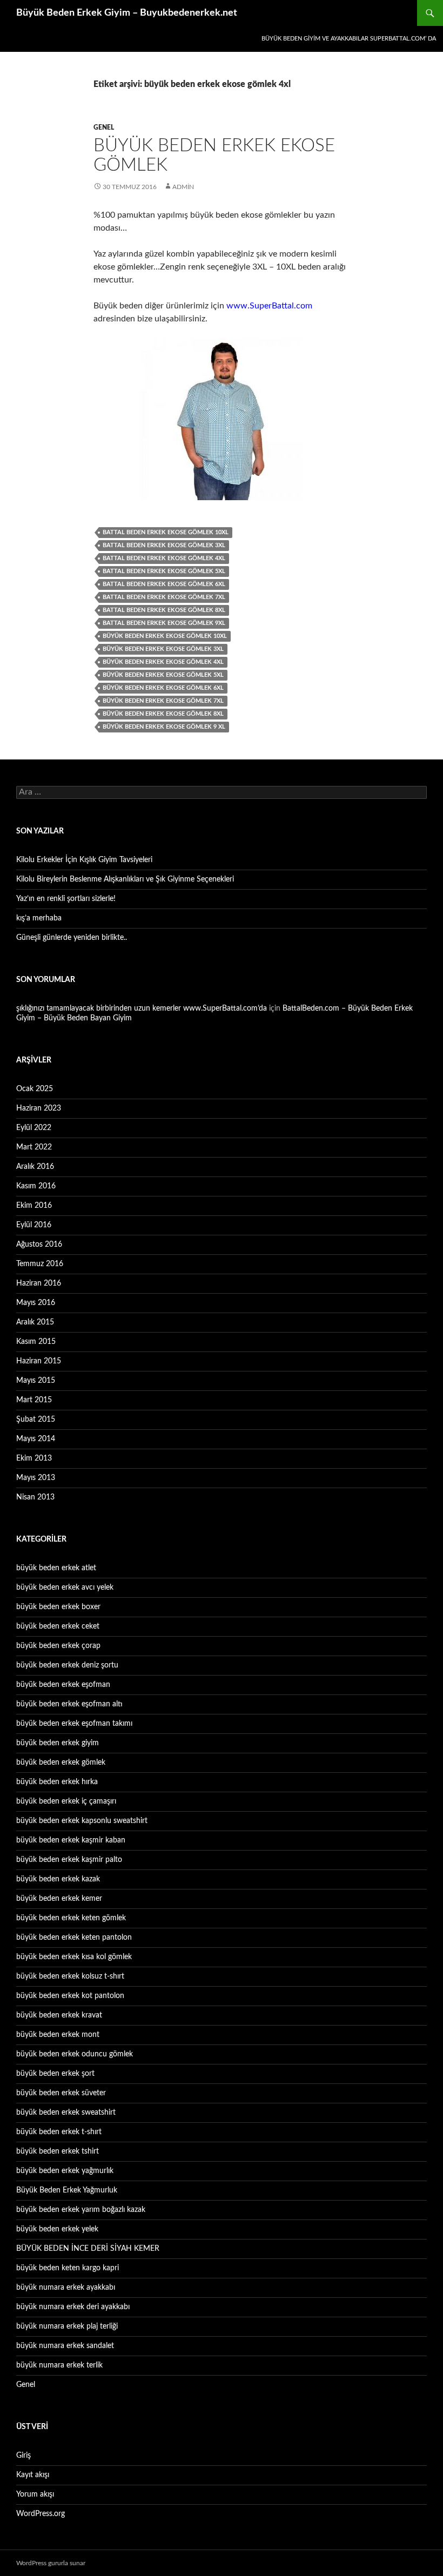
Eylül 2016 (34, 1225)
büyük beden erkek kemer (59, 1899)
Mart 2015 (34, 1400)
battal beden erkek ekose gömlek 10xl (166, 532)
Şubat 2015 (36, 1420)
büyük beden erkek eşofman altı (69, 1704)
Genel (104, 127)
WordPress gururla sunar (51, 2563)
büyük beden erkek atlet (56, 1568)
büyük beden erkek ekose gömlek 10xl (165, 636)
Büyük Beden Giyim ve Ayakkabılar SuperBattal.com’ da (349, 39)
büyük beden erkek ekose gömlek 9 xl (164, 727)
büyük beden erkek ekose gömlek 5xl (163, 675)
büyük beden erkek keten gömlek (71, 1918)
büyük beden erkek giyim (58, 1743)
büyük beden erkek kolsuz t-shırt (70, 1976)
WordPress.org (41, 2514)
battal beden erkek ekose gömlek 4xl (164, 558)
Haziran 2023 (39, 1108)
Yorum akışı (35, 2494)
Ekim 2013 (34, 1458)
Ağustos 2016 (39, 1245)
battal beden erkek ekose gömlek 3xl (164, 545)
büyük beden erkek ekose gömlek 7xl (163, 701)
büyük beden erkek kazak (58, 1879)
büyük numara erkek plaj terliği (67, 2326)
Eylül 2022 (34, 1128)
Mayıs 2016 (36, 1303)
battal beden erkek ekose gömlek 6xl (164, 584)
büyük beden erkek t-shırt (59, 2132)
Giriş (24, 2456)
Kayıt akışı (33, 2475)
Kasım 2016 (36, 1186)
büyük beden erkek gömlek (61, 1763)
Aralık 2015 (35, 1322)
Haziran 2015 (39, 1361)
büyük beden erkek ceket (58, 1626)
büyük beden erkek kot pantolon (70, 1996)
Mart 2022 (34, 1147)
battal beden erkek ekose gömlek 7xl (164, 597)
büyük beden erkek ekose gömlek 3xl (163, 649)
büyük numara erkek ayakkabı (66, 2288)
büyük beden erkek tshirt (58, 2151)
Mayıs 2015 (36, 1381)
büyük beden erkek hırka (57, 1782)
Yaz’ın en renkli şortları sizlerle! (66, 899)
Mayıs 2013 (36, 1478)
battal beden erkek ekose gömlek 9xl (164, 623)
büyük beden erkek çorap (58, 1646)
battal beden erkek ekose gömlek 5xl (164, 571)
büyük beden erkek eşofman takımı (74, 1724)
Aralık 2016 (35, 1167)
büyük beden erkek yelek (57, 2229)
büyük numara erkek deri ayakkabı (73, 2307)
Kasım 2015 (36, 1342)
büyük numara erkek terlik (59, 2365)
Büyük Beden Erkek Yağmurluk (67, 2190)
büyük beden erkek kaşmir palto (69, 1860)
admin (183, 187)
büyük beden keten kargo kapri (68, 2268)
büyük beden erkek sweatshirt (66, 2113)
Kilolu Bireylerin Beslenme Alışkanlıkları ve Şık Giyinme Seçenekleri (125, 879)
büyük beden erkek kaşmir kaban (71, 1840)
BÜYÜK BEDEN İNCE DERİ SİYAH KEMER (88, 2249)
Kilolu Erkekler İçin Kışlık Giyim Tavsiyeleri (84, 860)
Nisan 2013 (35, 1497)
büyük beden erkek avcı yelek (65, 1588)
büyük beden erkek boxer (58, 1607)
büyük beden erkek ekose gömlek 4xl (163, 662)
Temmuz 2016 (40, 1264)
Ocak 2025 (35, 1089)
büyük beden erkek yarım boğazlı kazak (81, 2210)
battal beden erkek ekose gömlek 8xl (164, 610)
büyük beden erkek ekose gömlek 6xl (163, 688)
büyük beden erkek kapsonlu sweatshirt (82, 1821)
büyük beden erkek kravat (59, 2015)
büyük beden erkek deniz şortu (67, 1665)
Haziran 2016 (39, 1283)
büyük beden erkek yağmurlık (65, 2171)
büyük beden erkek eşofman (63, 1685)
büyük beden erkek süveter (61, 2093)
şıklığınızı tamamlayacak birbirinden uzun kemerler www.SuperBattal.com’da (142, 1008)
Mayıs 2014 (36, 1439)
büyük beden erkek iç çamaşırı (66, 1801)
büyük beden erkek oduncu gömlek (75, 2054)
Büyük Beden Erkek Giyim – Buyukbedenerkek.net (127, 13)
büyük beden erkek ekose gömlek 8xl (163, 714)
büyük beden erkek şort (55, 2074)
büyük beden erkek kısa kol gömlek (74, 1957)
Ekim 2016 (34, 1206)
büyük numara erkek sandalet (65, 2346)
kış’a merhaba (39, 918)
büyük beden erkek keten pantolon (74, 1938)
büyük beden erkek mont (58, 2035)
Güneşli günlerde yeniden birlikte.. (72, 938)
